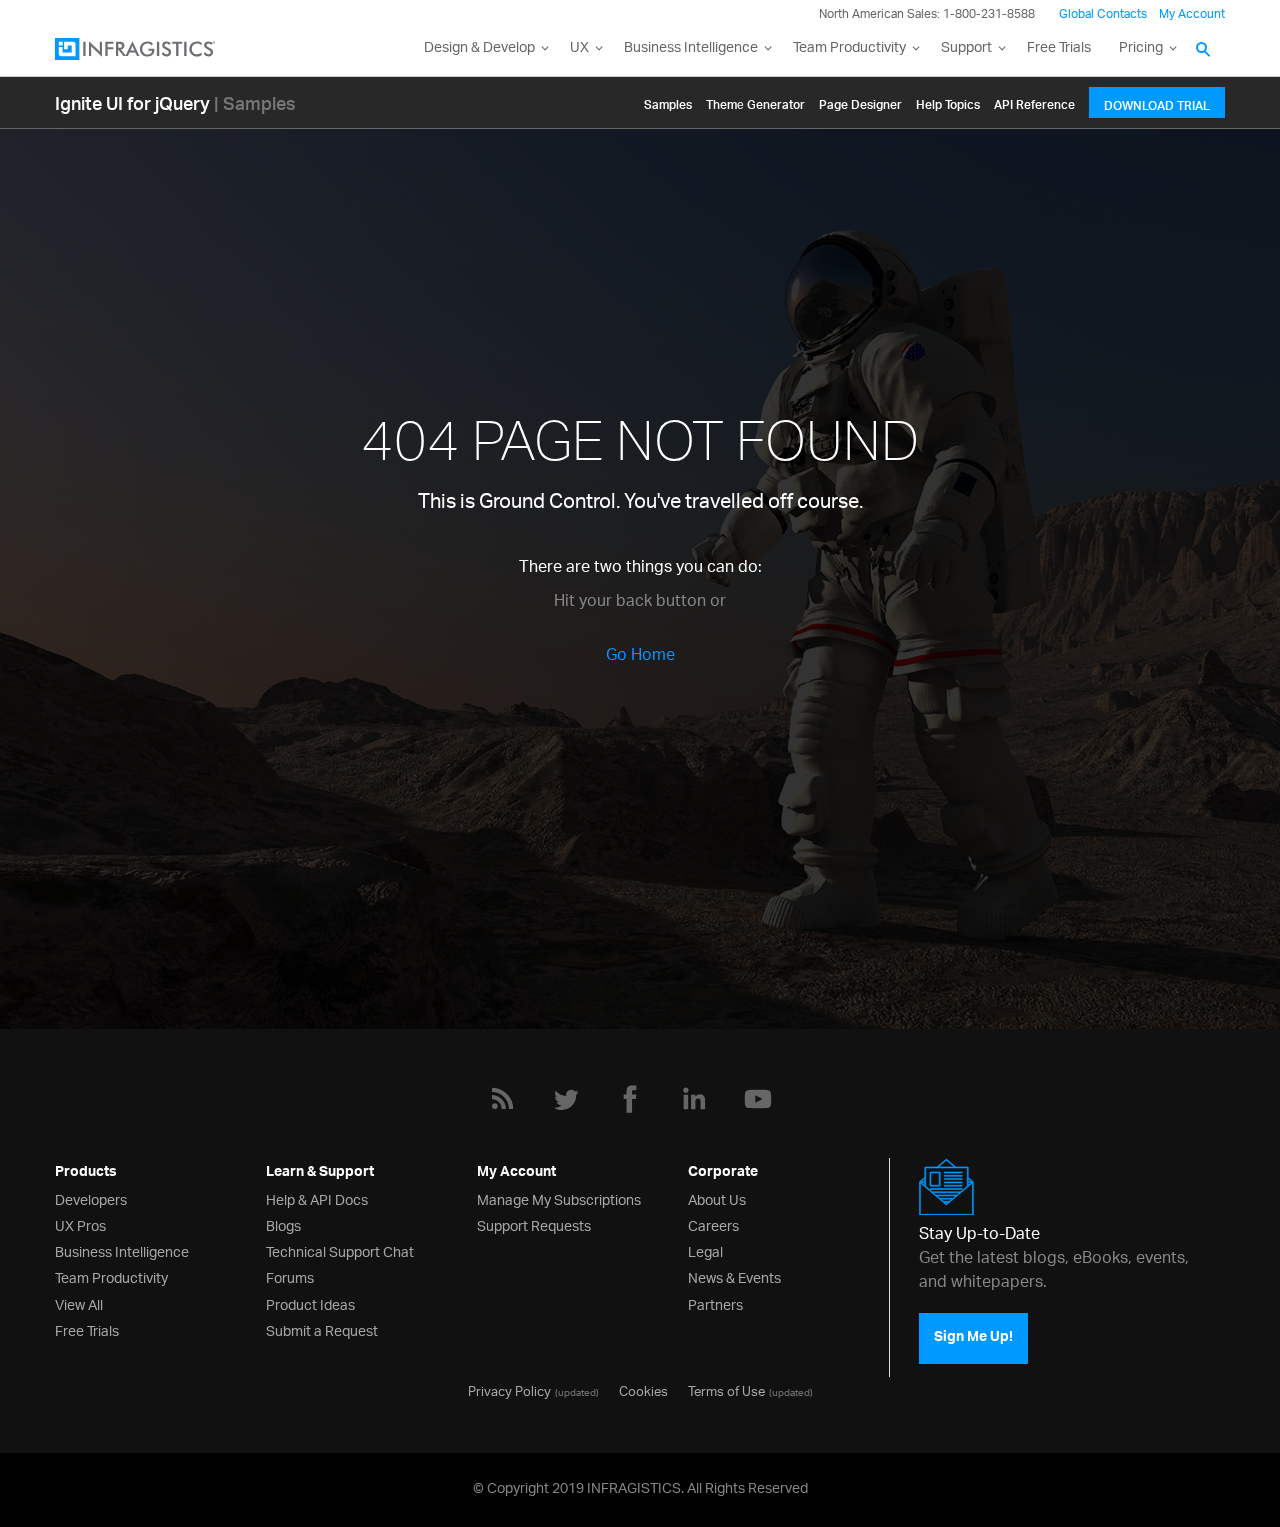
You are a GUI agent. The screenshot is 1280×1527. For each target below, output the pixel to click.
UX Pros (80, 1224)
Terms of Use (726, 1390)
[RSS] (502, 1099)
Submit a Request (322, 1329)
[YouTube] (758, 1099)
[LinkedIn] (694, 1099)
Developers (91, 1198)
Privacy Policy (509, 1390)
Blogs (283, 1224)
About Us (717, 1198)
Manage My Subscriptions (559, 1198)
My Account (1192, 14)
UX (579, 48)
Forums (290, 1276)
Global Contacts (1103, 14)
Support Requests (534, 1224)
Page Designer (860, 101)
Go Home (640, 656)
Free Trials (1059, 48)
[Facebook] (630, 1099)
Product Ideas (310, 1303)
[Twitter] (566, 1099)
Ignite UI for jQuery (132, 102)
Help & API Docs (317, 1198)
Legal (705, 1250)
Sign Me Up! (973, 1339)
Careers (713, 1224)
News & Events (734, 1276)
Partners (715, 1303)
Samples (668, 101)
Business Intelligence (691, 48)
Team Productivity (849, 48)
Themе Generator (755, 101)
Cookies (643, 1390)
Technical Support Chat (340, 1250)
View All (79, 1303)
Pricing (1141, 48)
